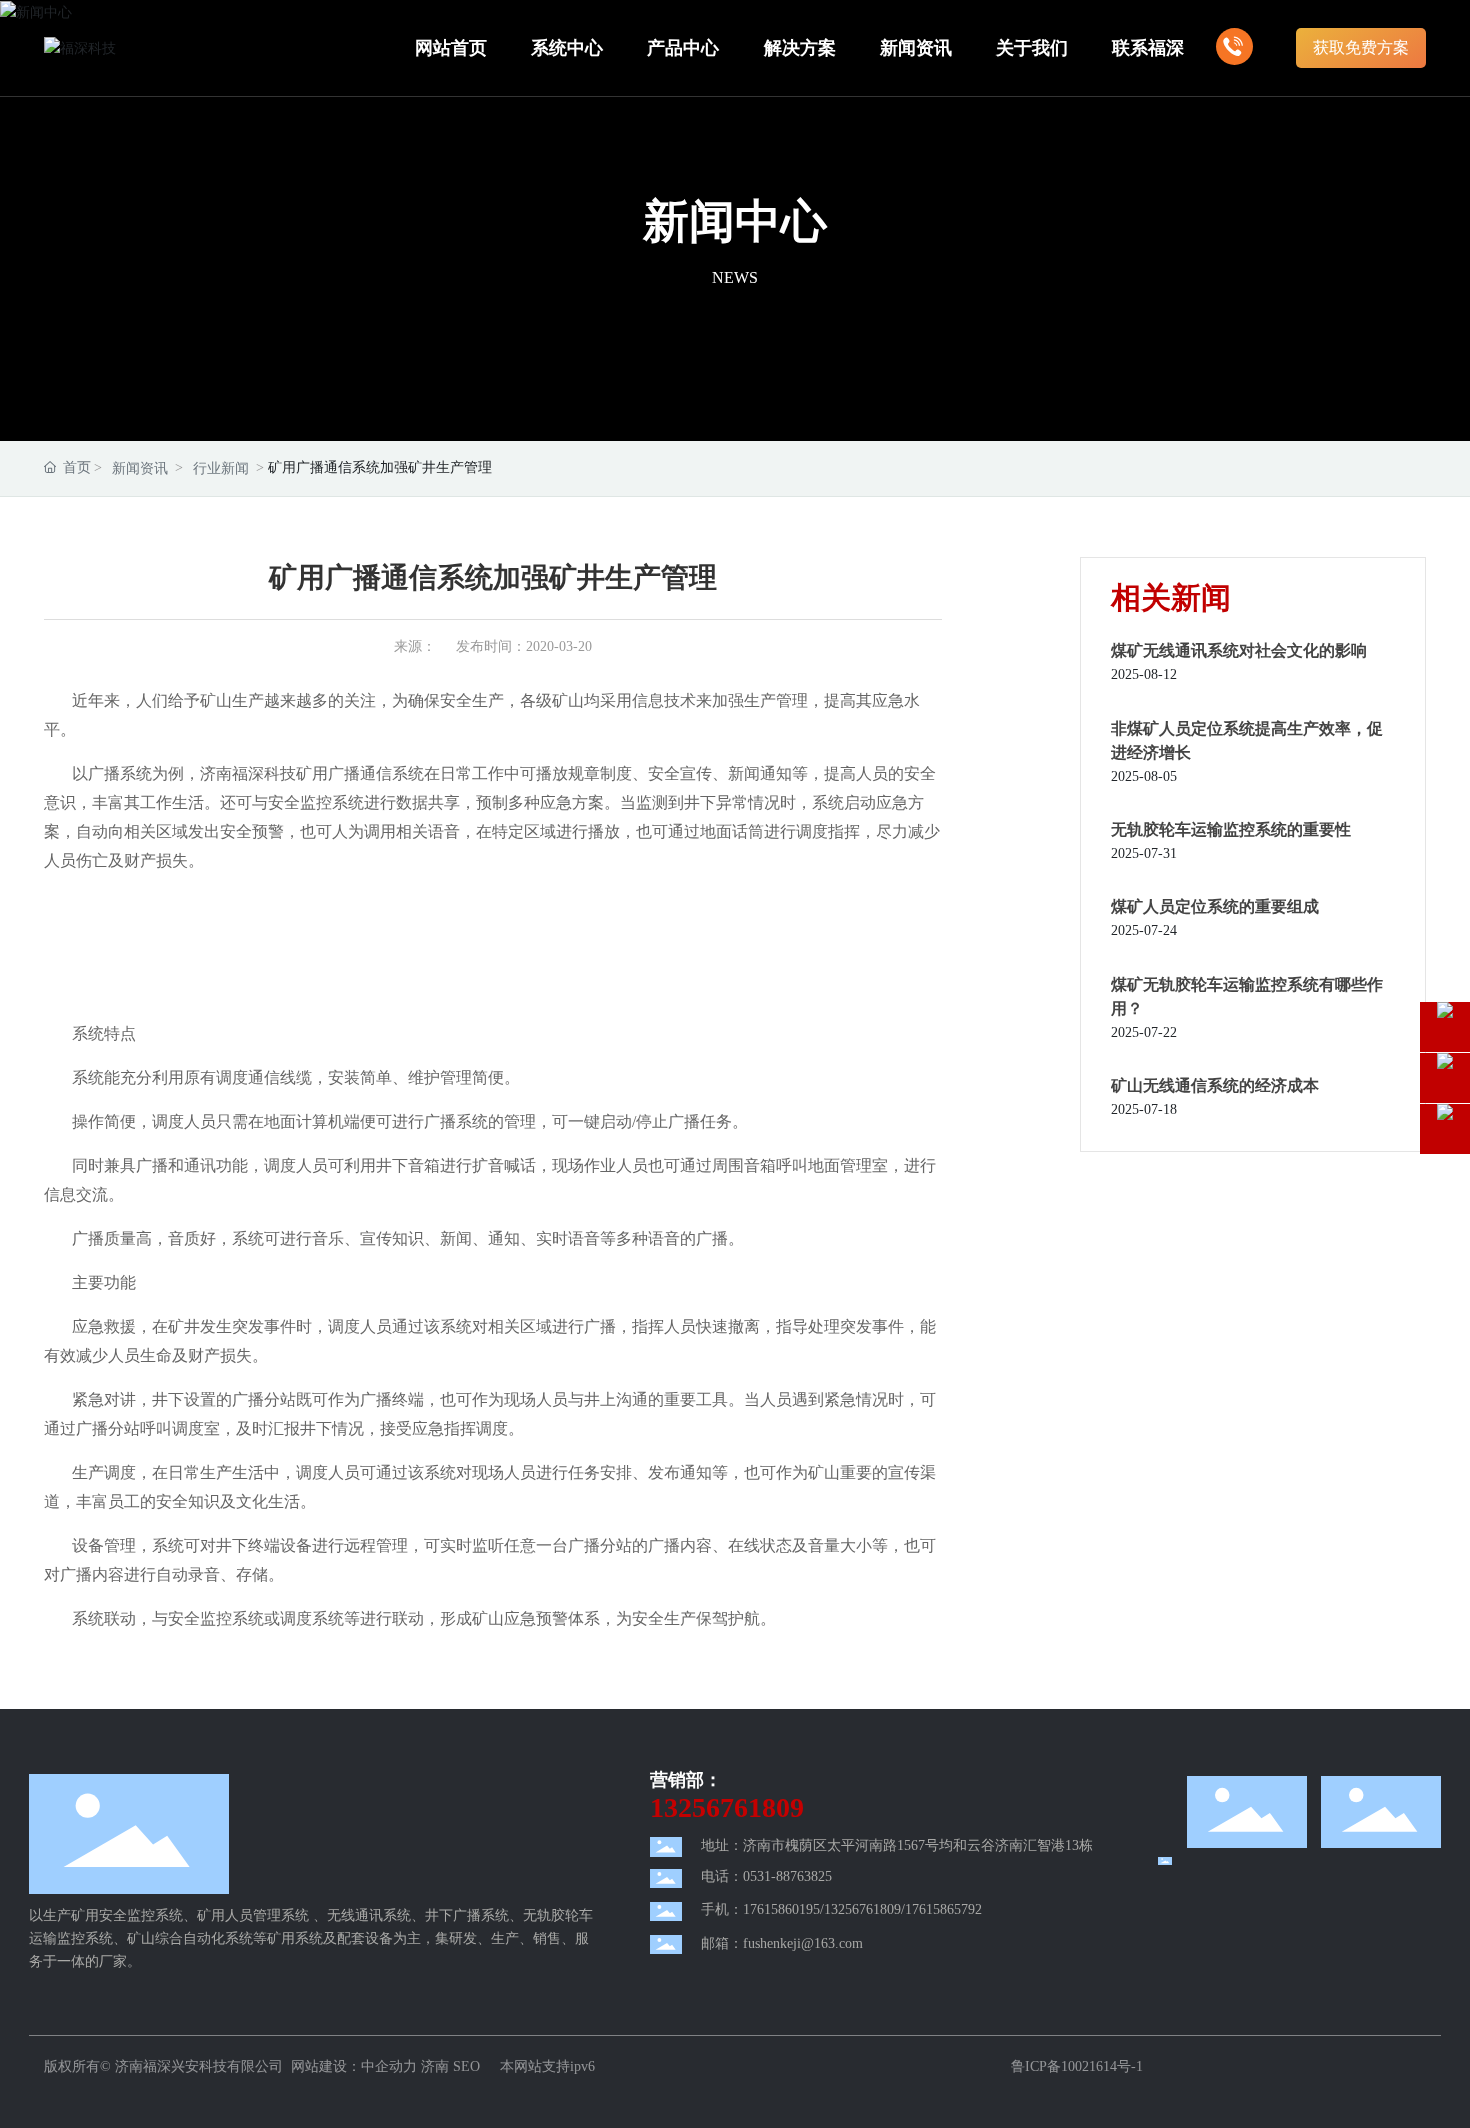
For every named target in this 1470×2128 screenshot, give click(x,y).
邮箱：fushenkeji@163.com (782, 1943)
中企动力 (389, 2066)
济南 (435, 2066)
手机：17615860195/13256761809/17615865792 (841, 1909)
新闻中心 (735, 221)
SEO (468, 2066)
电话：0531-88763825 (766, 1876)
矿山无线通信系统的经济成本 (1215, 1085)
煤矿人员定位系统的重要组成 (1215, 906)
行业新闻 (221, 468)
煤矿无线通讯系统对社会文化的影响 (1239, 650)
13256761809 (727, 1807)
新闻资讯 (140, 468)
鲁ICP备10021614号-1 (1077, 2066)
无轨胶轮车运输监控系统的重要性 (1231, 829)
